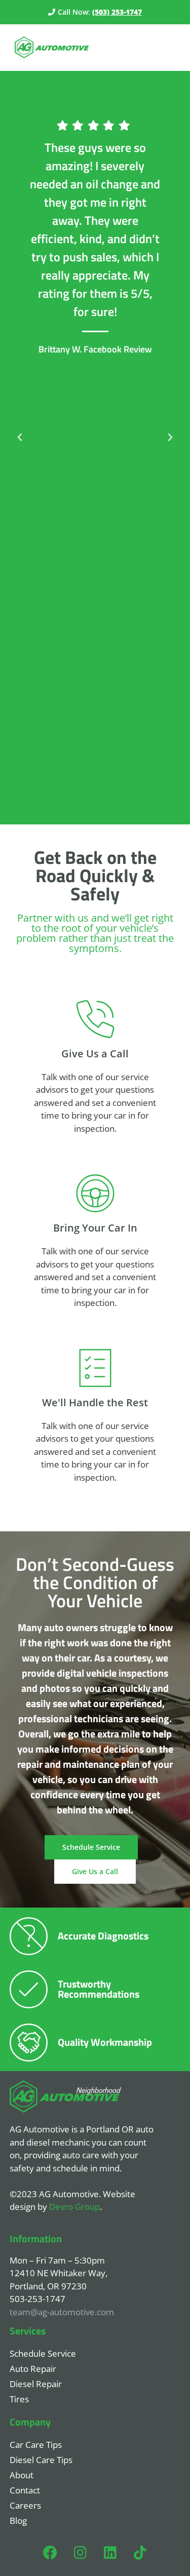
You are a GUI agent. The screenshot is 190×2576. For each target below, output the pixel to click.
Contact (25, 2490)
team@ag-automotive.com (62, 2312)
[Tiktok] (140, 2553)
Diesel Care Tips (41, 2460)
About (22, 2475)
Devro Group (74, 2207)
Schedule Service (43, 2353)
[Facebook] (50, 2553)
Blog (18, 2521)
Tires (19, 2399)
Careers (25, 2505)
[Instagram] (80, 2553)
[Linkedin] (110, 2553)
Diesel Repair (36, 2384)
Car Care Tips (36, 2445)
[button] (20, 438)
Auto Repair (33, 2369)
